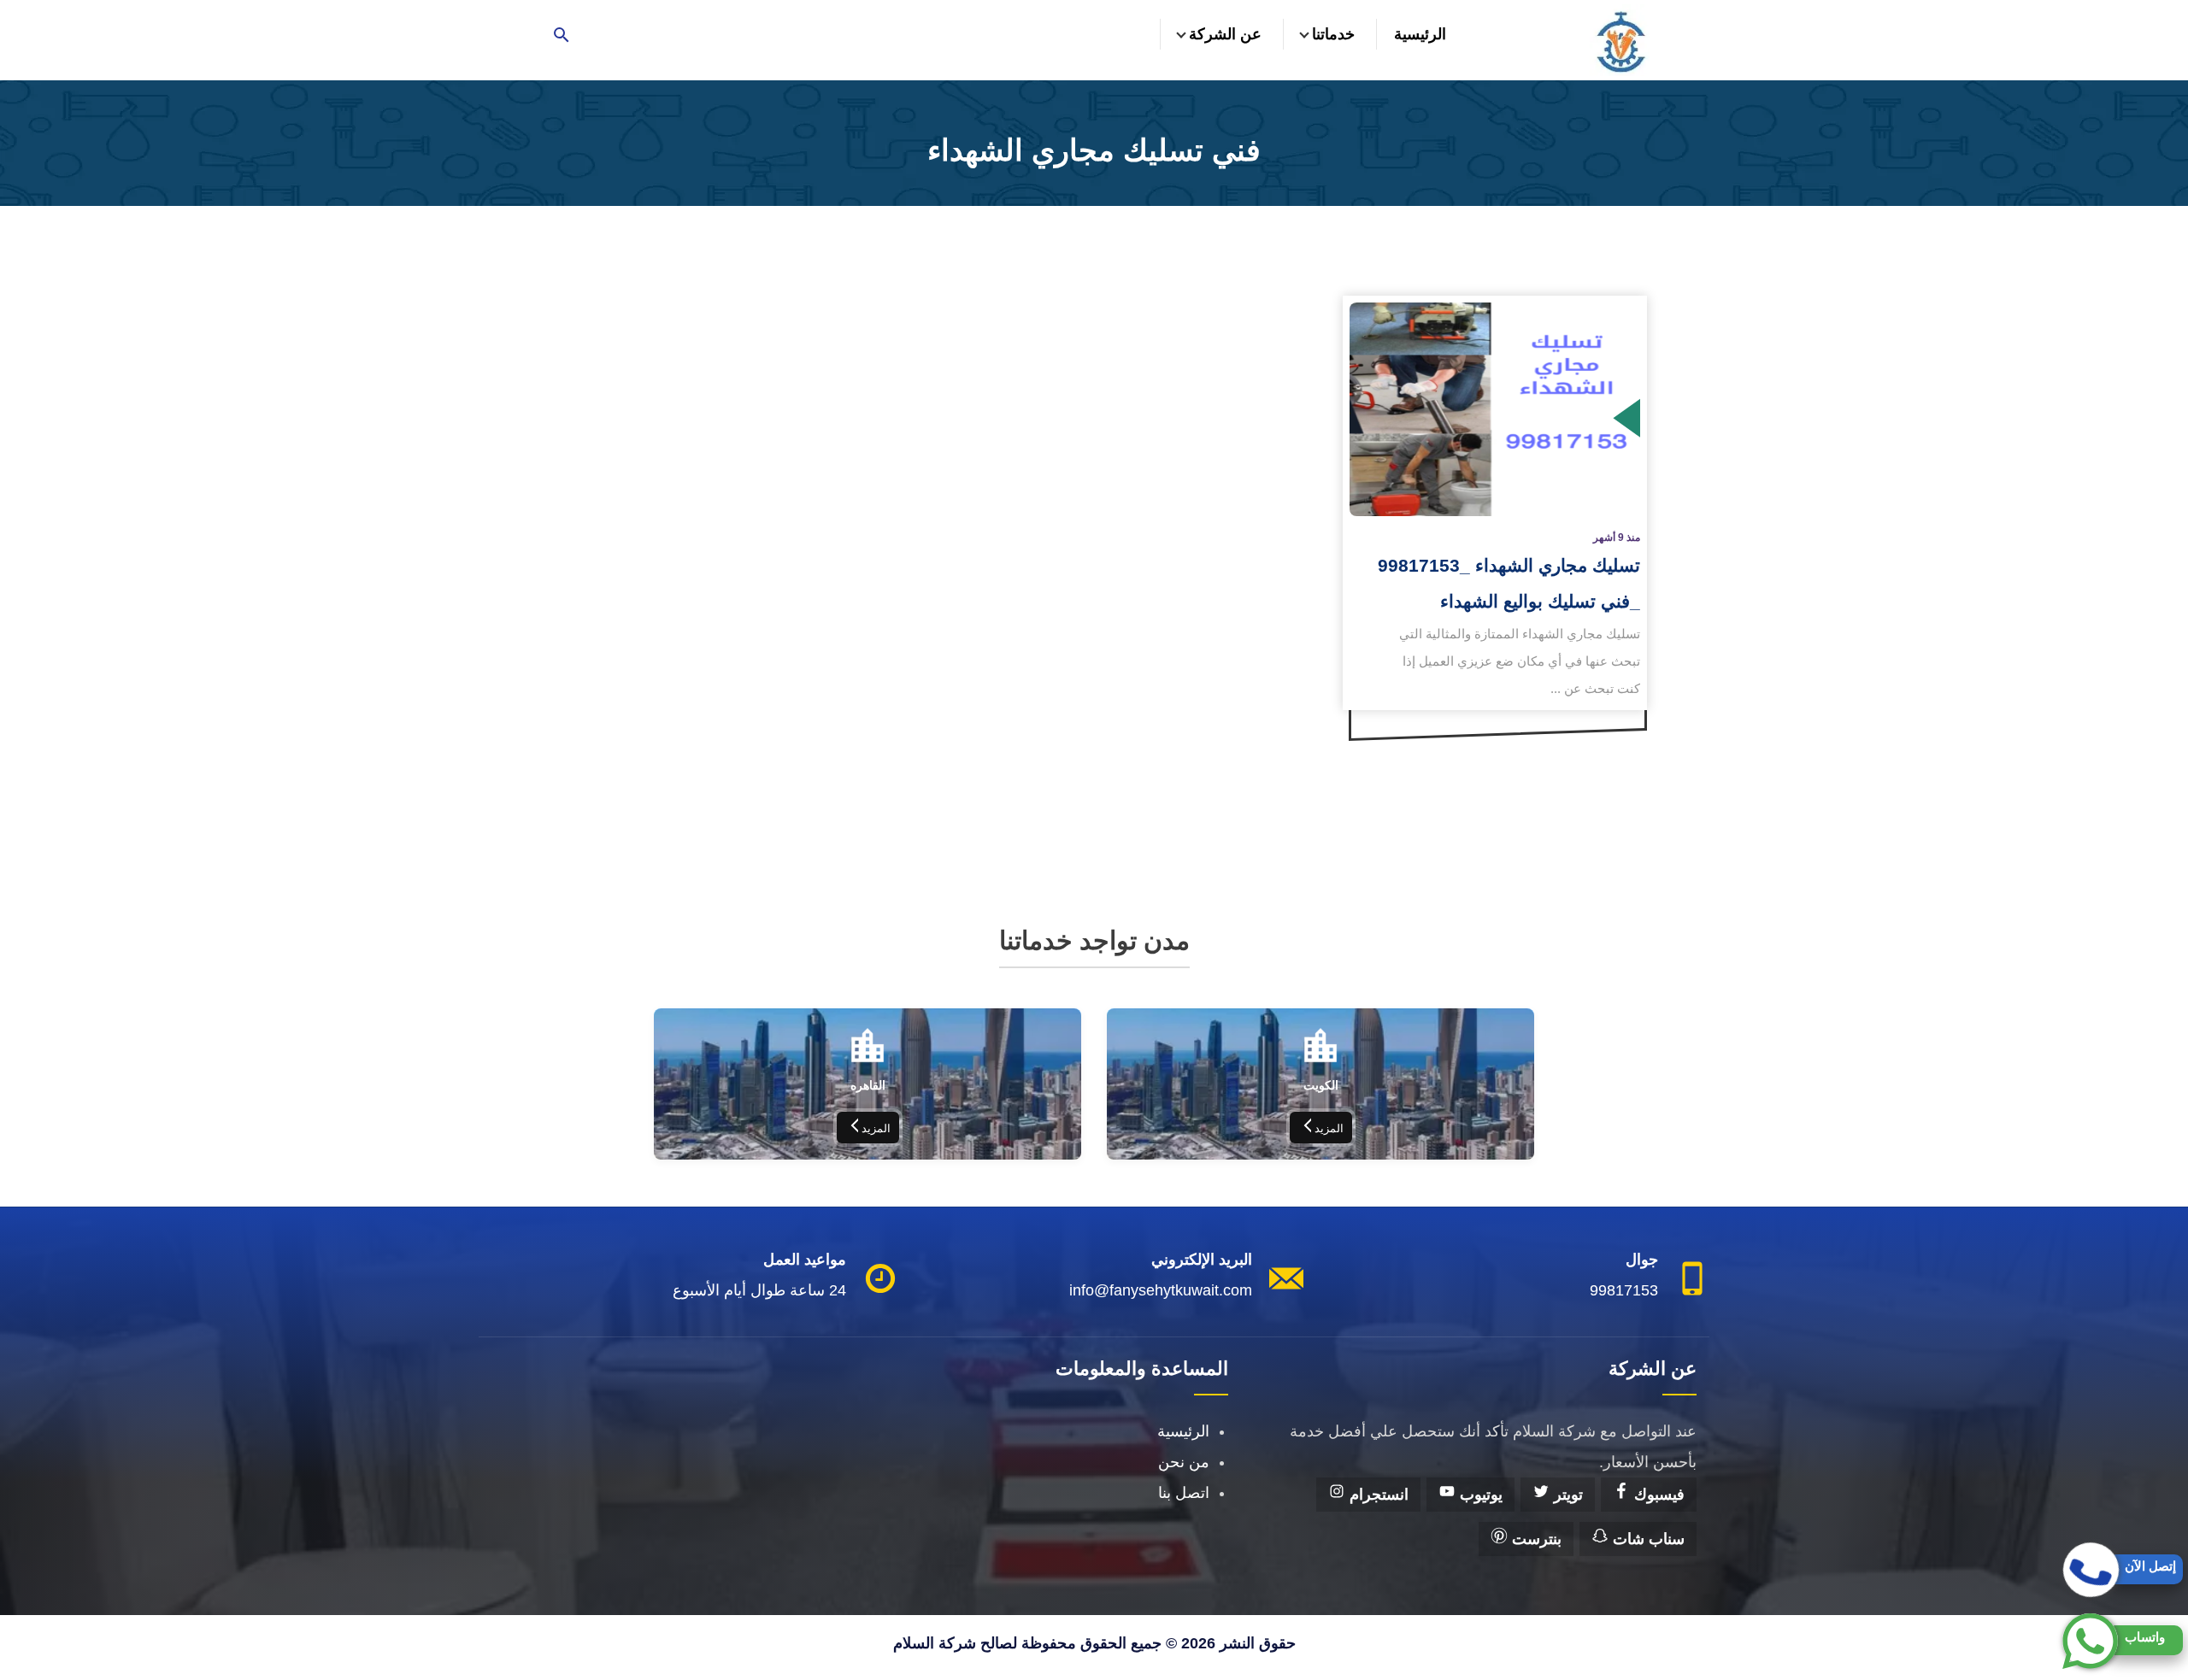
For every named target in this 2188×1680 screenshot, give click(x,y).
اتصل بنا (1184, 1493)
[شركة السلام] (1620, 40)
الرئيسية (1420, 34)
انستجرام (1377, 1495)
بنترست (1535, 1539)
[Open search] (562, 36)
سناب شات (1647, 1539)
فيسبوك (1657, 1495)
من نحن (1184, 1462)
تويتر (1566, 1495)
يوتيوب (1479, 1495)
